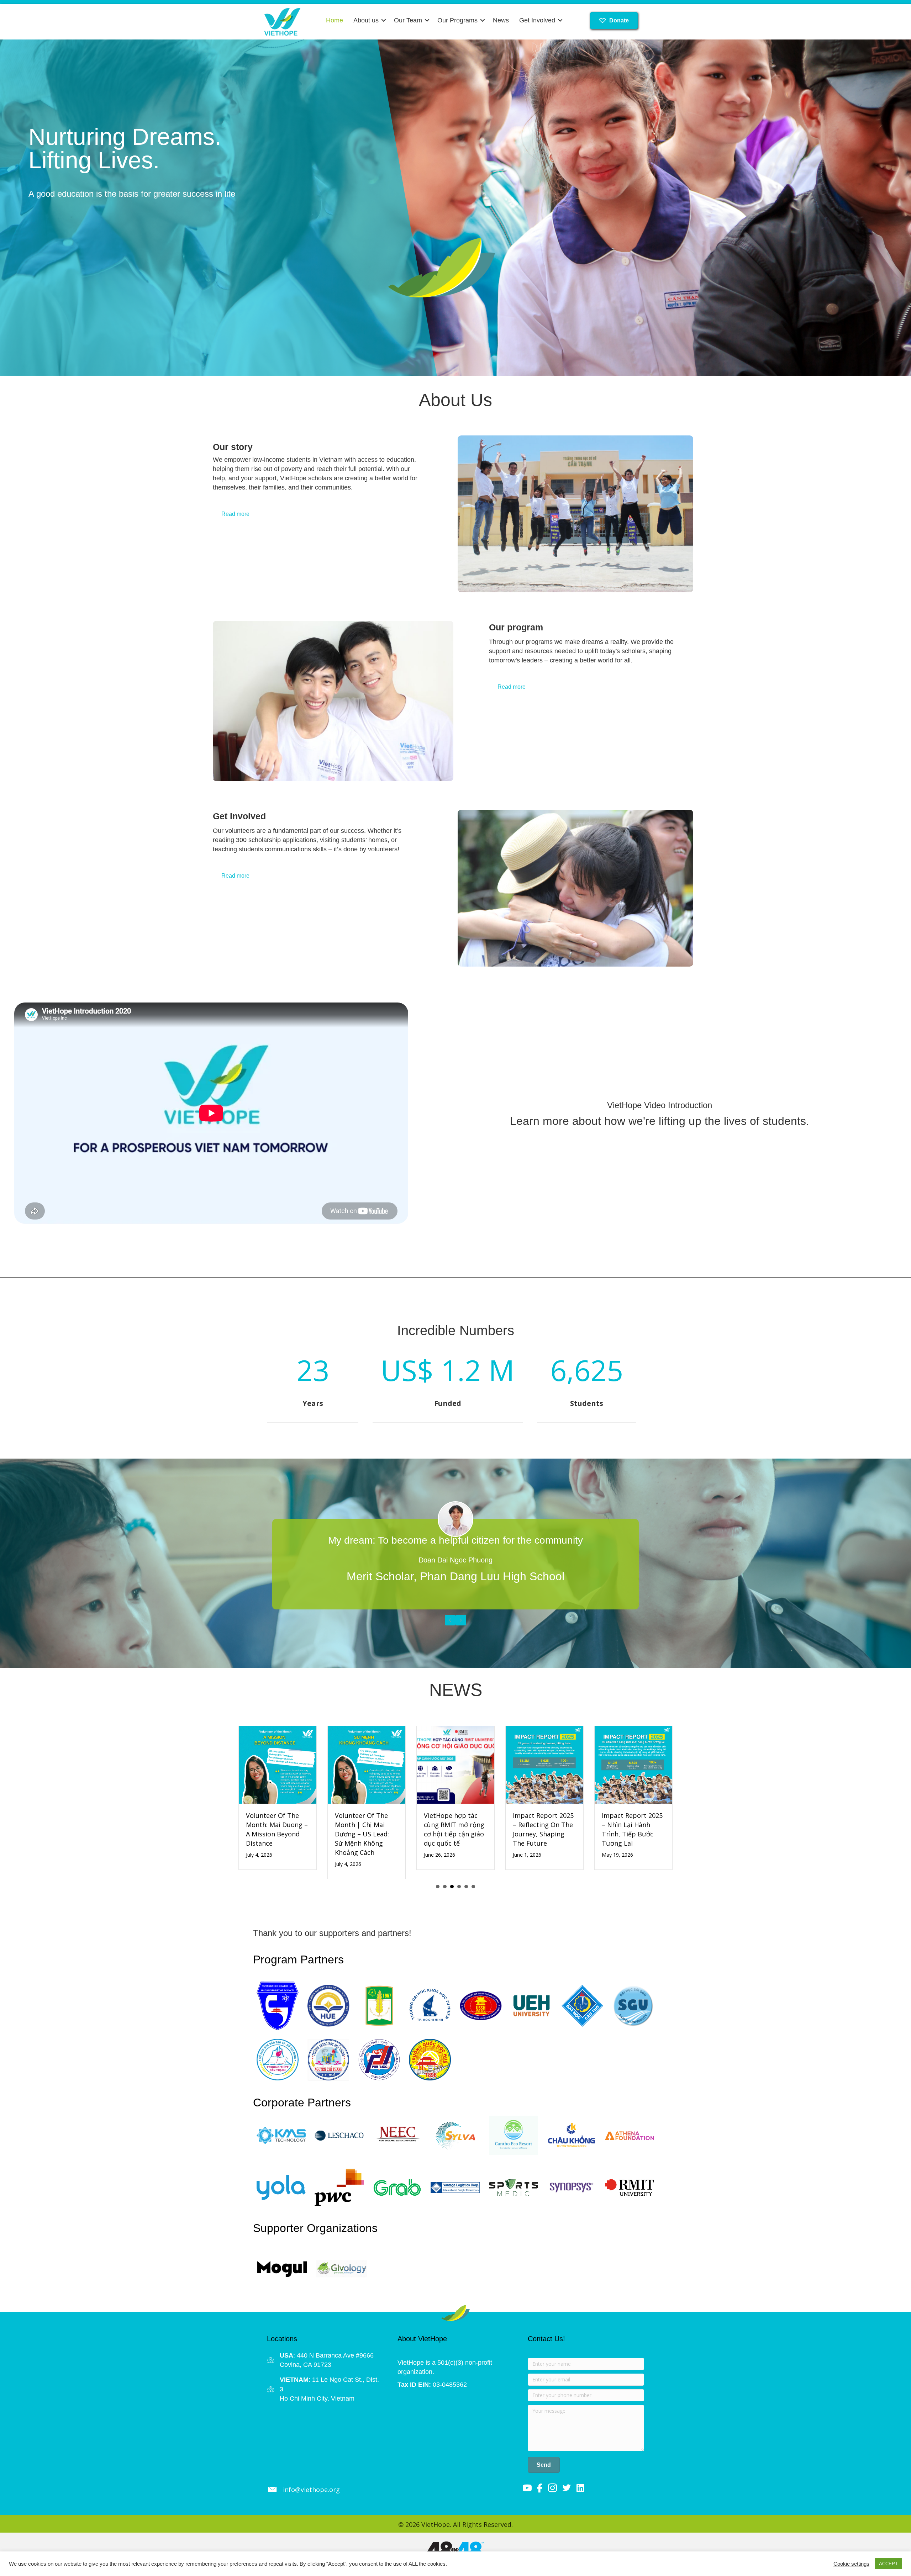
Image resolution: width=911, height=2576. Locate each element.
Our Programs (457, 20)
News (501, 20)
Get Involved (537, 20)
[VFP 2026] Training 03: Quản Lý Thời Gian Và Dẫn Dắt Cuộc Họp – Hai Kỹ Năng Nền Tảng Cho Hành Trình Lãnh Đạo (633, 1843)
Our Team (408, 20)
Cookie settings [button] (851, 2564)
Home (335, 20)
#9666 (365, 2374)
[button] (384, 20)
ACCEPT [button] (888, 2564)
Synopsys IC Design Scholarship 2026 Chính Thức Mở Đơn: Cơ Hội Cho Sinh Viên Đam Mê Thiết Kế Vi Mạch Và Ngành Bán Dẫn (544, 1843)
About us (366, 20)
